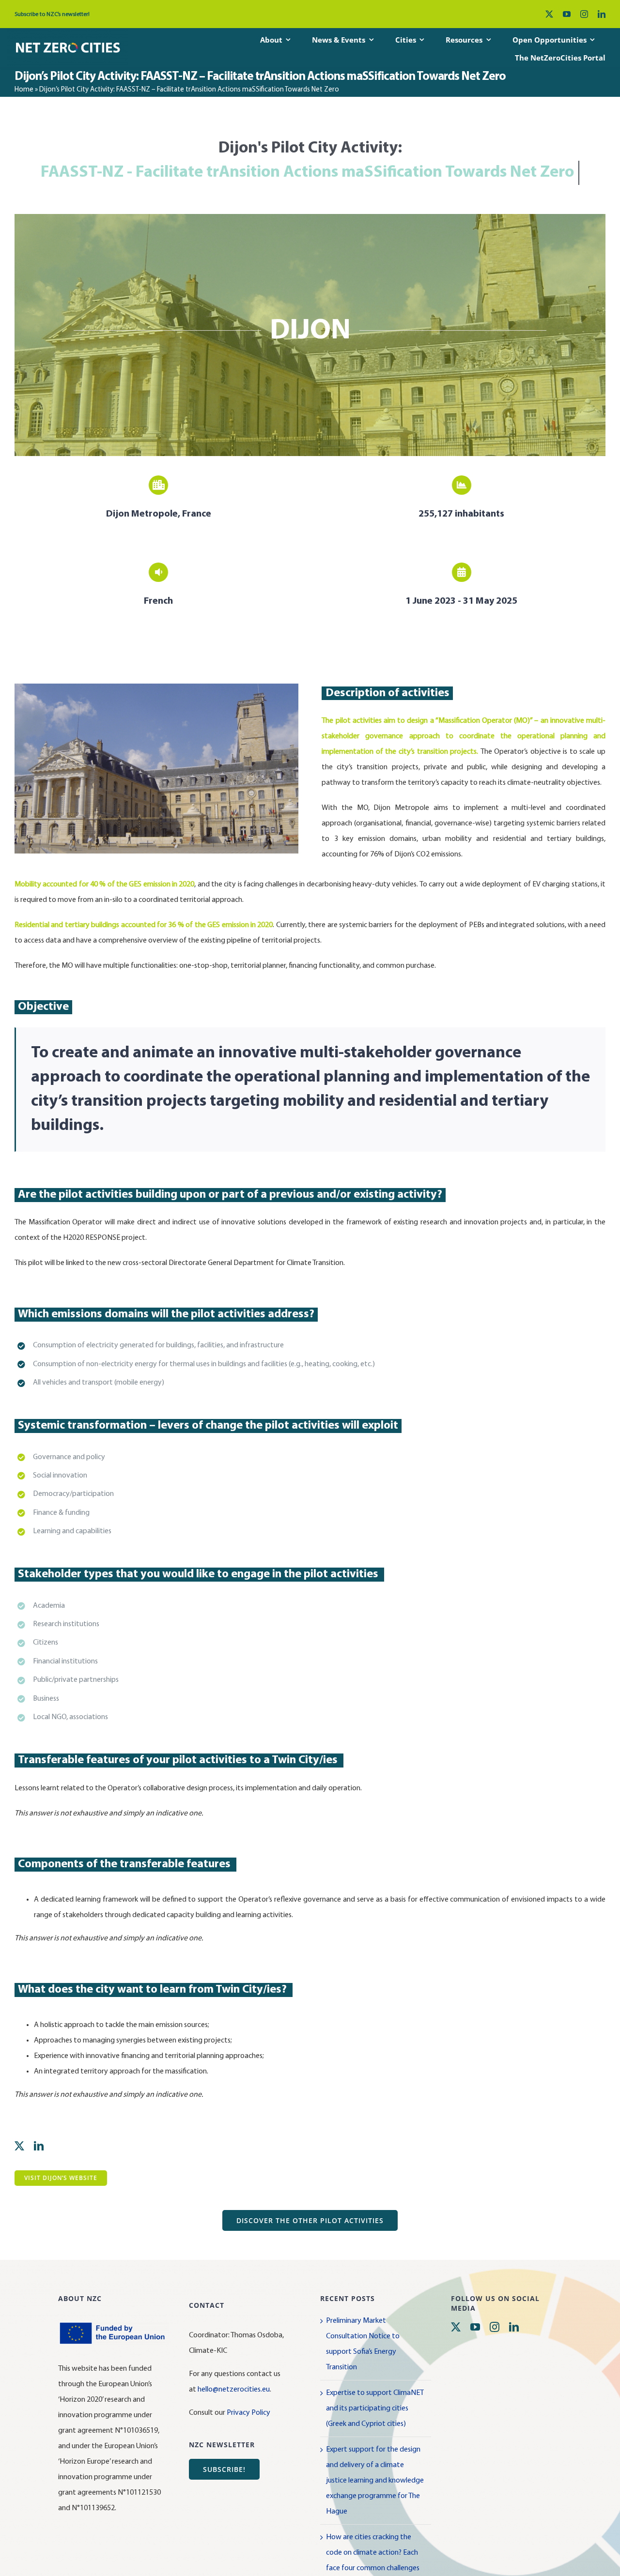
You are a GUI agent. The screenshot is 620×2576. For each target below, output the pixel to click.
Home (24, 90)
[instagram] (584, 14)
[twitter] (549, 14)
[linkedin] (602, 14)
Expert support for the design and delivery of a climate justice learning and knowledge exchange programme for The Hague (375, 2481)
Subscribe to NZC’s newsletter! (52, 15)
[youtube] (567, 14)
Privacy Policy (248, 2413)
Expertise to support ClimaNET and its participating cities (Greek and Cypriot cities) (375, 2408)
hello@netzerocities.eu (234, 2390)
